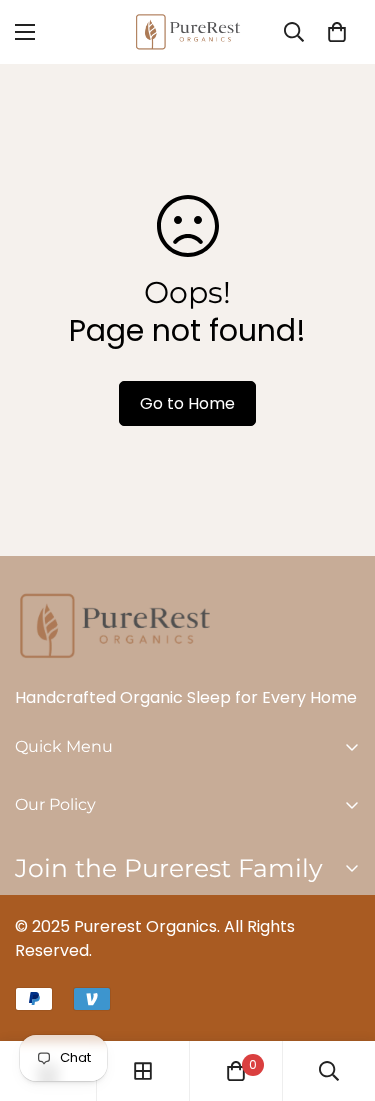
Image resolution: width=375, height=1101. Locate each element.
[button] (337, 32)
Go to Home (187, 403)
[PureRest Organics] (188, 32)
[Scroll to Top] (339, 995)
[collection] (143, 1071)
